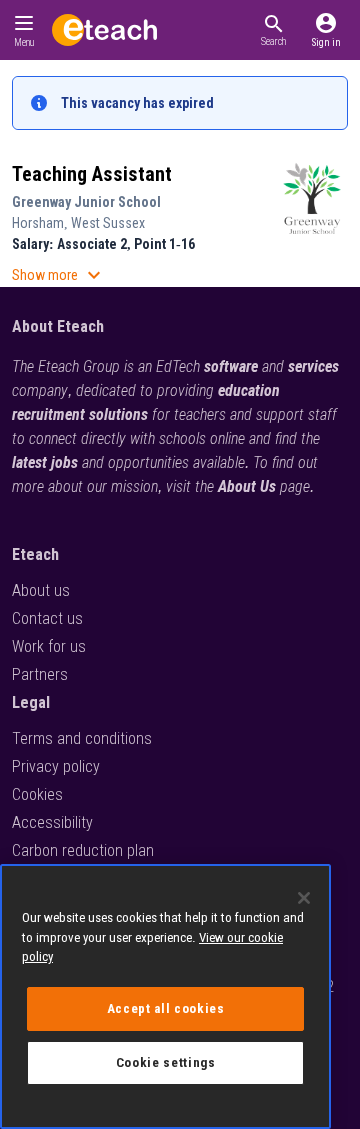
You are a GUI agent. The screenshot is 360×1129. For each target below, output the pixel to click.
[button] (273, 30)
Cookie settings (166, 1062)
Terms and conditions (82, 738)
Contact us (47, 618)
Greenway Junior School (86, 202)
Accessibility (52, 822)
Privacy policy (56, 766)
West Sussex (108, 223)
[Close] (304, 898)
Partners (40, 674)
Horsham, (41, 223)
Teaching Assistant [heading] (92, 174)
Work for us (49, 646)
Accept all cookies (166, 1008)
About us (41, 590)
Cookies (37, 794)
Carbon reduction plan (83, 850)
